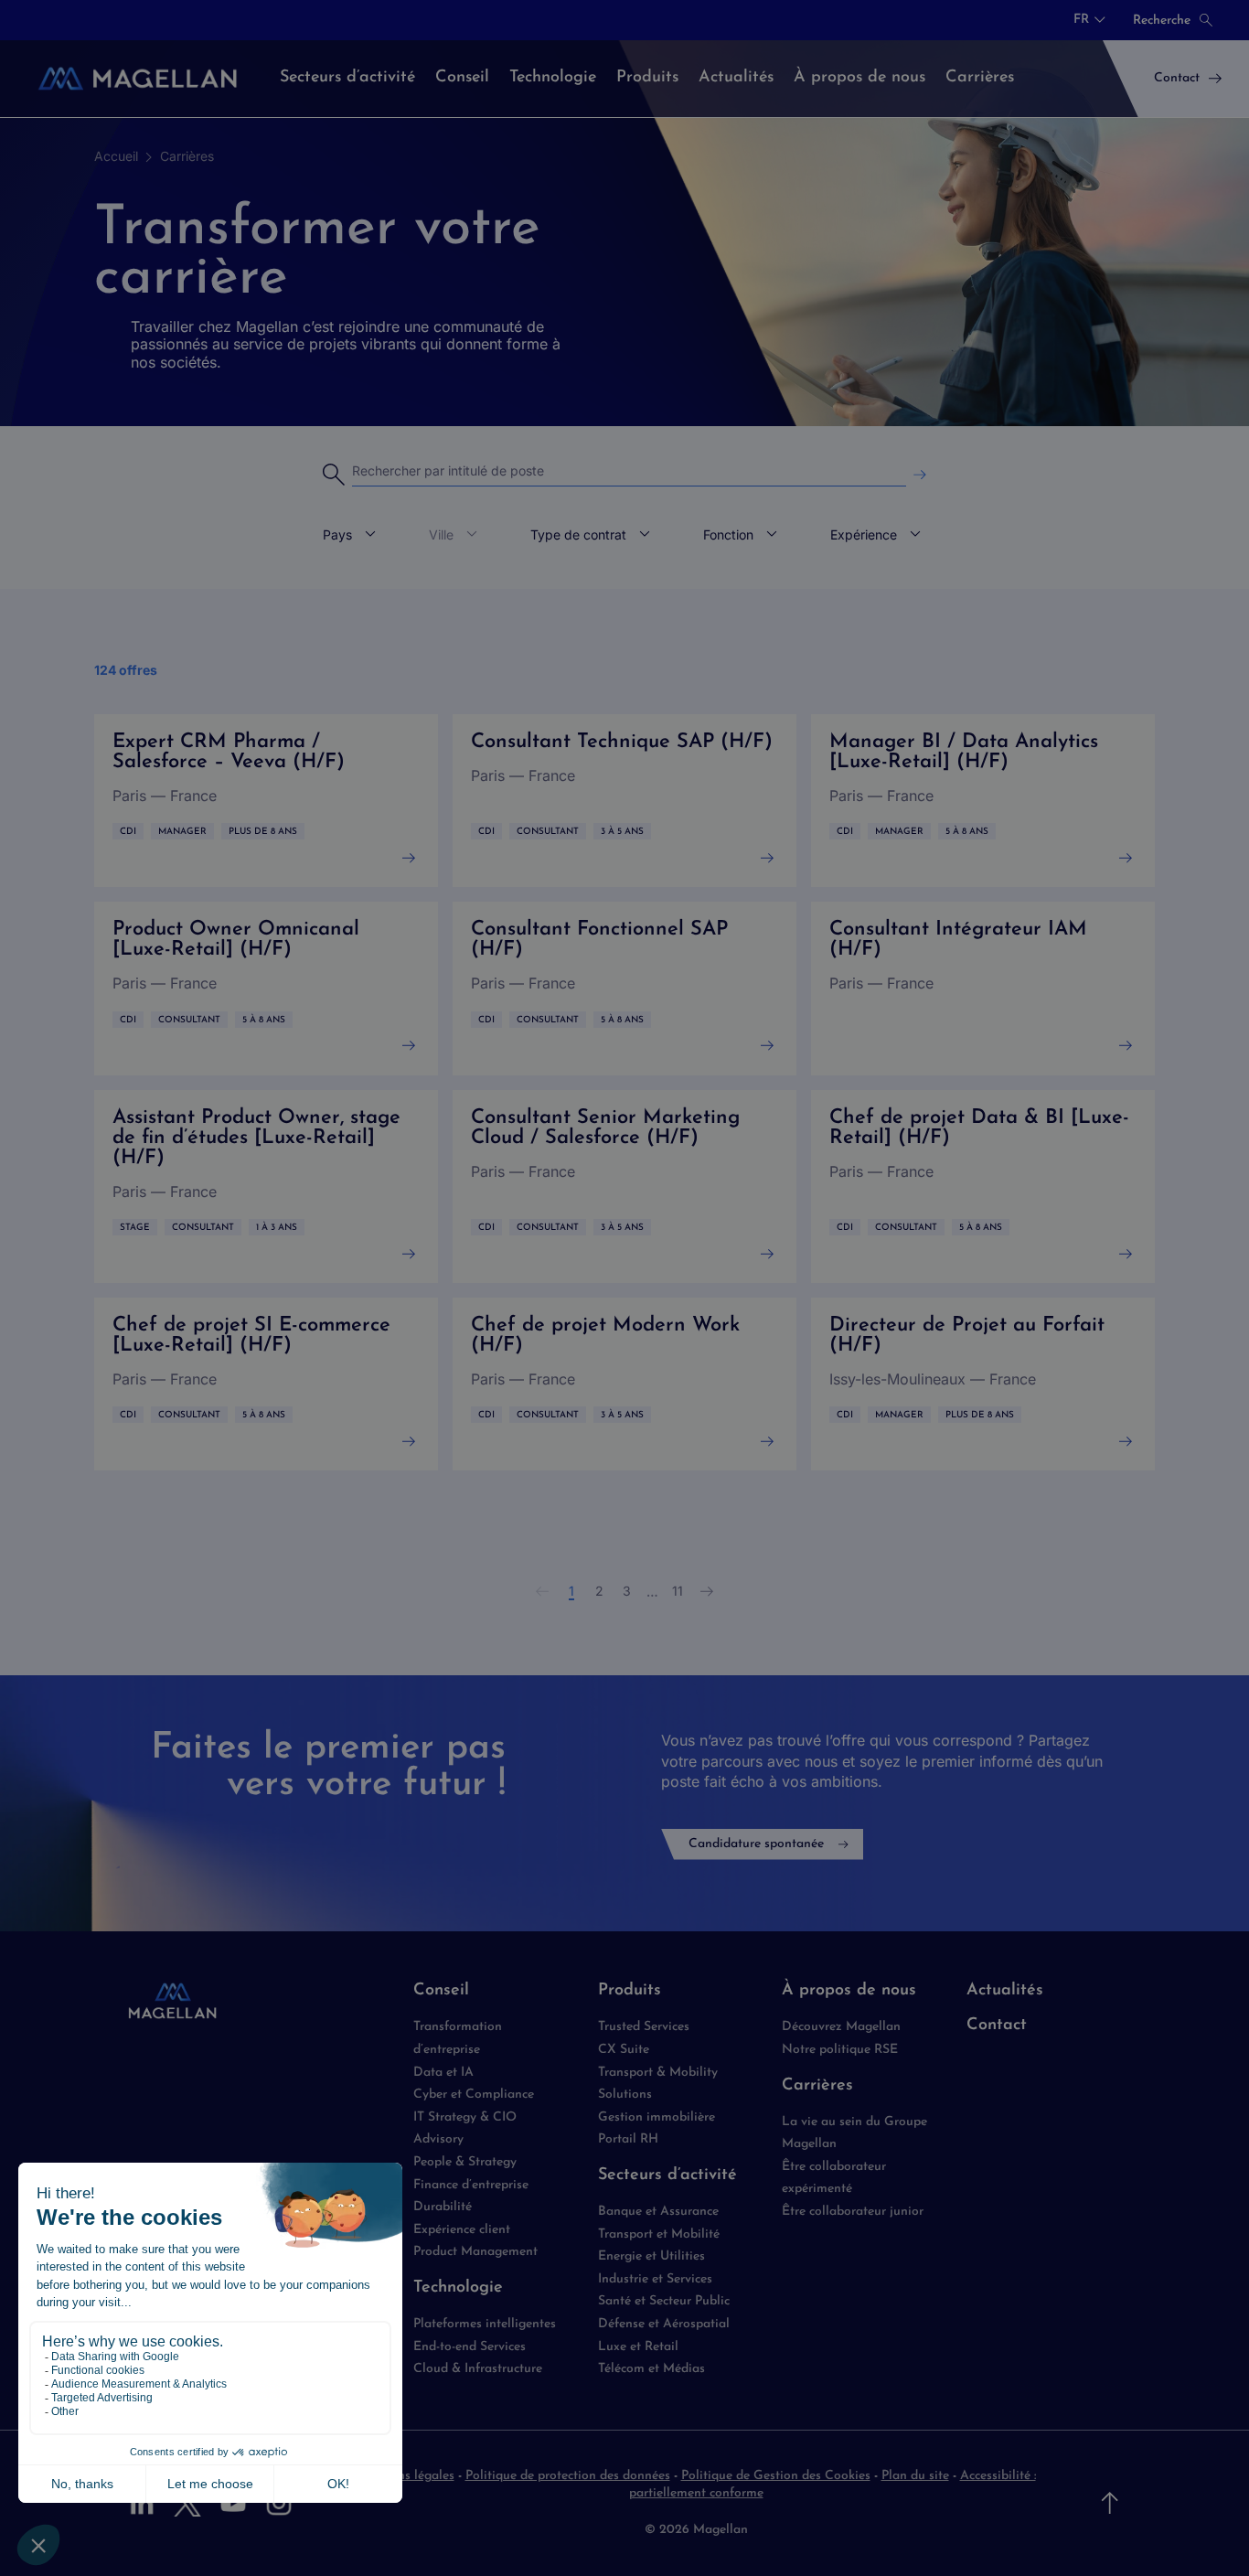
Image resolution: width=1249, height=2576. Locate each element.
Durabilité (443, 2207)
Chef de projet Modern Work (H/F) (624, 1384)
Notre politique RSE (840, 2050)
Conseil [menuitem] (462, 78)
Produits (630, 1991)
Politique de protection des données (568, 2476)
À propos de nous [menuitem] (859, 78)
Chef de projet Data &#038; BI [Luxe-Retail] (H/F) (983, 1186)
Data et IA (443, 2073)
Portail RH (628, 2139)
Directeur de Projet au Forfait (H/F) (983, 1384)
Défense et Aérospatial (664, 2324)
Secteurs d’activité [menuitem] (347, 78)
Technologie (458, 2288)
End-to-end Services (470, 2347)
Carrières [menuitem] (980, 78)
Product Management (475, 2252)
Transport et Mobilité (659, 2234)
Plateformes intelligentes (485, 2324)
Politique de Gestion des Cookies (776, 2476)
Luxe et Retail (638, 2347)
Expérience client (462, 2230)
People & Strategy (465, 2162)
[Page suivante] (707, 1591)
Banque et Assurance (658, 2212)
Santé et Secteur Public (664, 2301)
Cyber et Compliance (474, 2095)
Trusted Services (644, 2027)
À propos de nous (849, 1991)
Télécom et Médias (651, 2369)
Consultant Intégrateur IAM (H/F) (983, 988)
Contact (997, 2026)
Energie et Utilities (651, 2256)
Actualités (1005, 1991)
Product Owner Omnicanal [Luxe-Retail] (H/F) (266, 988)
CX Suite (624, 2050)
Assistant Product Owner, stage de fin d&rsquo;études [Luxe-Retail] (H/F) (266, 1186)
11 (678, 1591)
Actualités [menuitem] (736, 78)
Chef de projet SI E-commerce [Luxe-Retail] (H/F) (266, 1384)
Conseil (441, 1991)
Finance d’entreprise (471, 2185)
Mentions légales (406, 2476)
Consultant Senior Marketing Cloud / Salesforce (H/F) (624, 1186)
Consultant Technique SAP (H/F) (624, 801)
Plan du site (915, 2476)
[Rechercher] (920, 475)
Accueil (116, 156)
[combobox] (1089, 20)
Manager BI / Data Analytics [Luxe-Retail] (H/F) (983, 801)
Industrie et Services (655, 2279)
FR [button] (1081, 20)
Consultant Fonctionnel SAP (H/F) (624, 988)
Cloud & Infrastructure (478, 2369)
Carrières (187, 156)
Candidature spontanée (756, 1844)
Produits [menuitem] (647, 78)
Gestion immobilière (657, 2117)
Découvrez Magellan (841, 2027)
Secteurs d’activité (667, 2175)
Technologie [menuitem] (553, 78)
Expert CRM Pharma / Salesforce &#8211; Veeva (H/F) (266, 801)
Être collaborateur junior (853, 2212)
